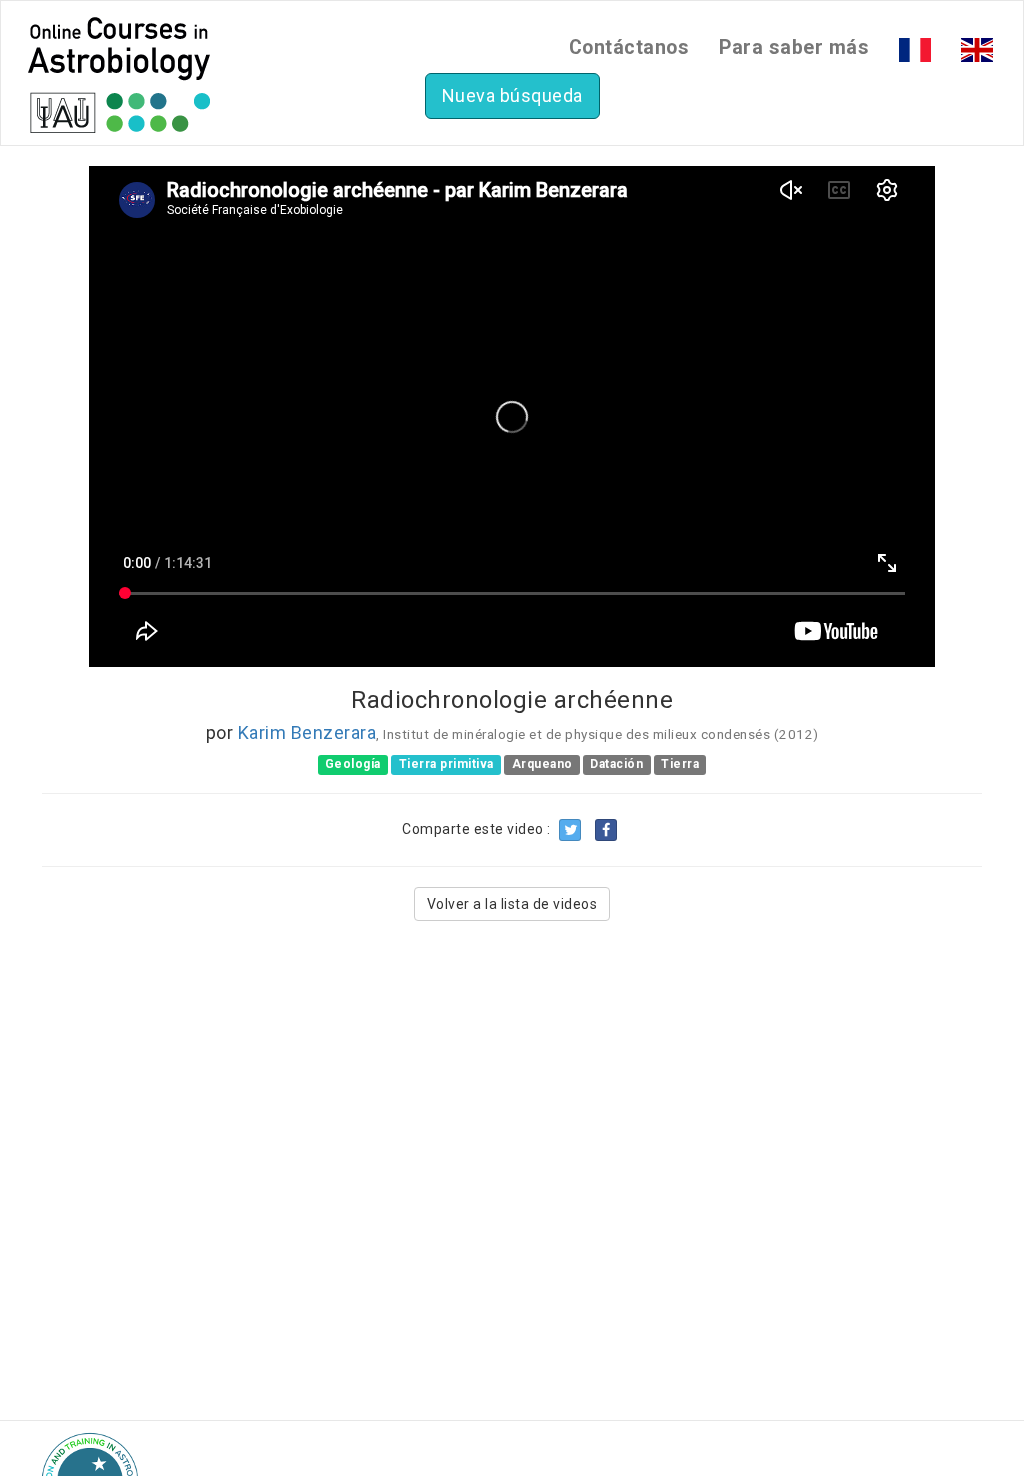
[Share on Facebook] (606, 830)
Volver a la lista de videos (512, 904)
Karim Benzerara (307, 732)
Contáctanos (629, 47)
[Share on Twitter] (570, 830)
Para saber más (794, 47)
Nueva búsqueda (512, 95)
